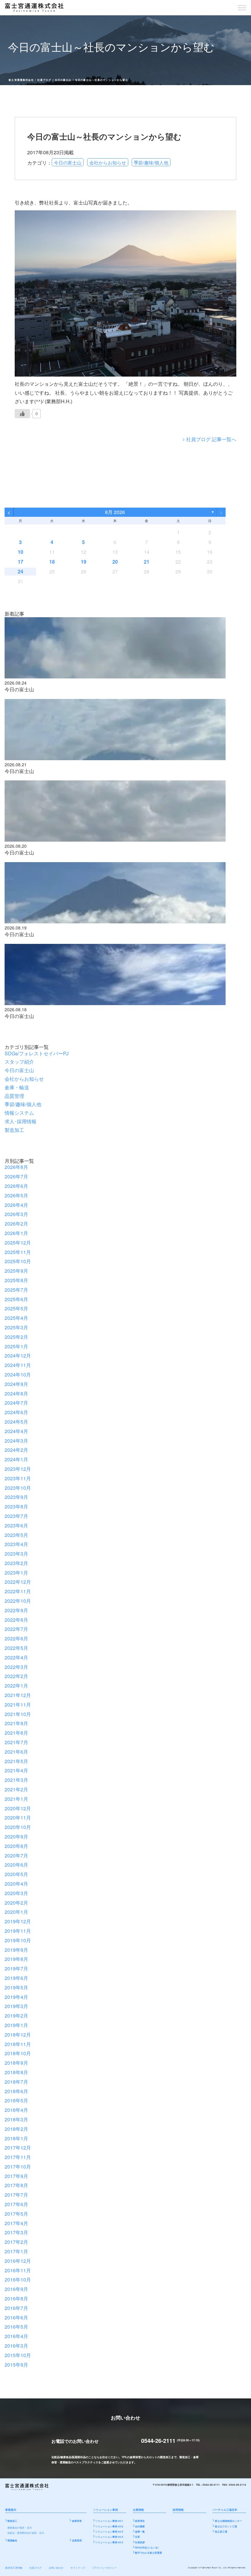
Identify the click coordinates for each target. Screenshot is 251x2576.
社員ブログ (44, 80)
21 (147, 562)
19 (84, 562)
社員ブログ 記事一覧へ (211, 439)
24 (21, 571)
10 (21, 552)
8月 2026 (115, 512)
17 (21, 562)
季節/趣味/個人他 (151, 162)
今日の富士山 (63, 80)
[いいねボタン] (22, 414)
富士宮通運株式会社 (21, 80)
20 (115, 562)
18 (52, 562)
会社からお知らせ (108, 162)
